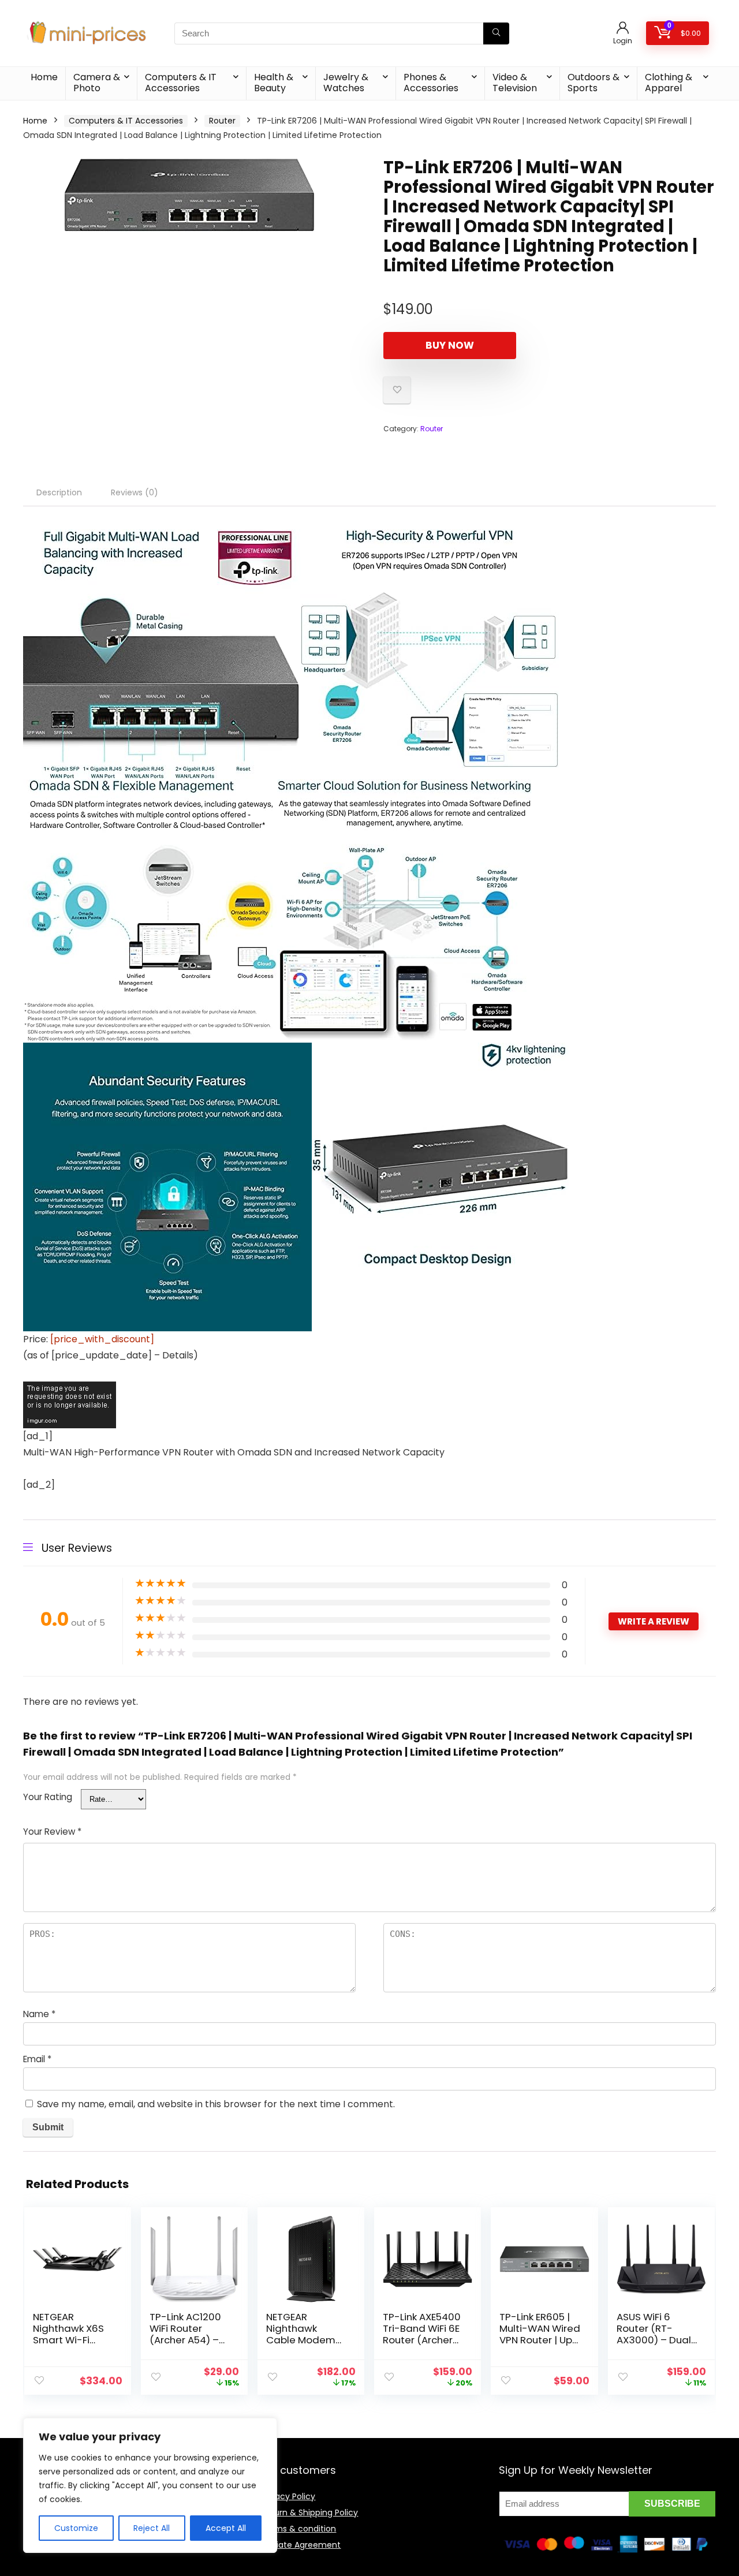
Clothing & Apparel (669, 83)
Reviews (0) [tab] (135, 492)
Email (37, 2059)
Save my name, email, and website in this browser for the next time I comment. (216, 2104)
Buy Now (450, 345)
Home (44, 77)
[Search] (496, 33)
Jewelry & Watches (346, 83)
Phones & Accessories (431, 83)
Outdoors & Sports (594, 83)
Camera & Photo (97, 83)
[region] (150, 2485)
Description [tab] (59, 492)
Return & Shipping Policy (309, 2512)
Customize (76, 2528)
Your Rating (48, 1797)
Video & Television (515, 83)
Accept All (226, 2528)
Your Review (52, 1832)
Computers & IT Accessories (181, 83)
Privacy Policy (288, 2496)
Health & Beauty (274, 83)
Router (222, 121)
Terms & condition (298, 2529)
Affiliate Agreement (301, 2545)
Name (39, 2014)
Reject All (152, 2528)
